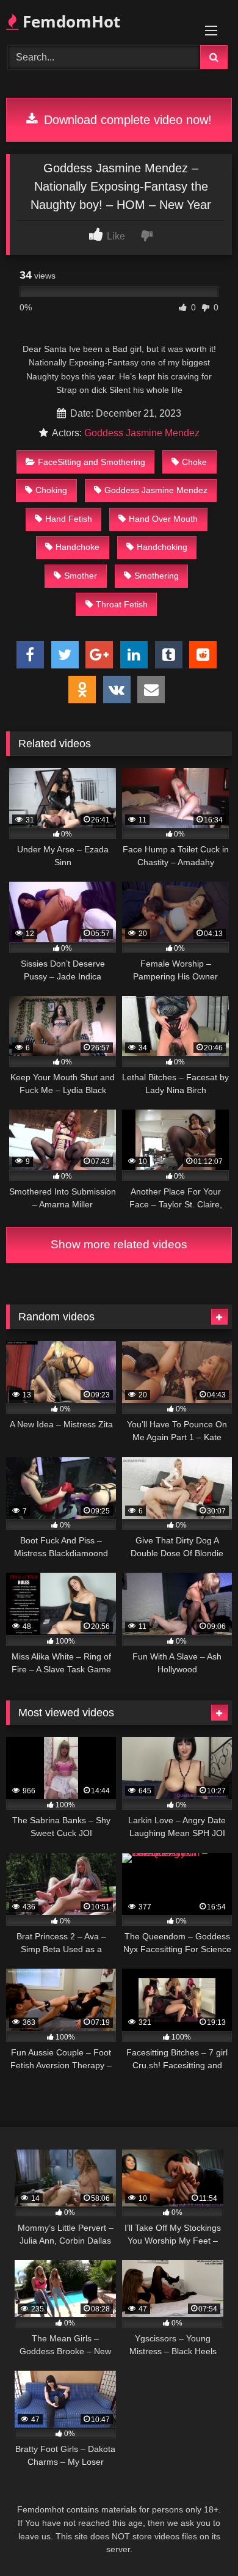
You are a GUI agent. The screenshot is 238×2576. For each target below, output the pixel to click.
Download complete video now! (126, 120)
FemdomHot (69, 21)
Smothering (157, 576)
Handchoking (162, 547)
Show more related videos (119, 1244)
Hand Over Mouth (163, 519)
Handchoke (78, 547)
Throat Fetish (122, 604)
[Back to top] (200, 2540)
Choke (194, 462)
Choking (51, 490)
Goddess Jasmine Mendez (142, 433)
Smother (81, 576)
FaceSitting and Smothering (92, 462)
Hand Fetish (69, 519)
